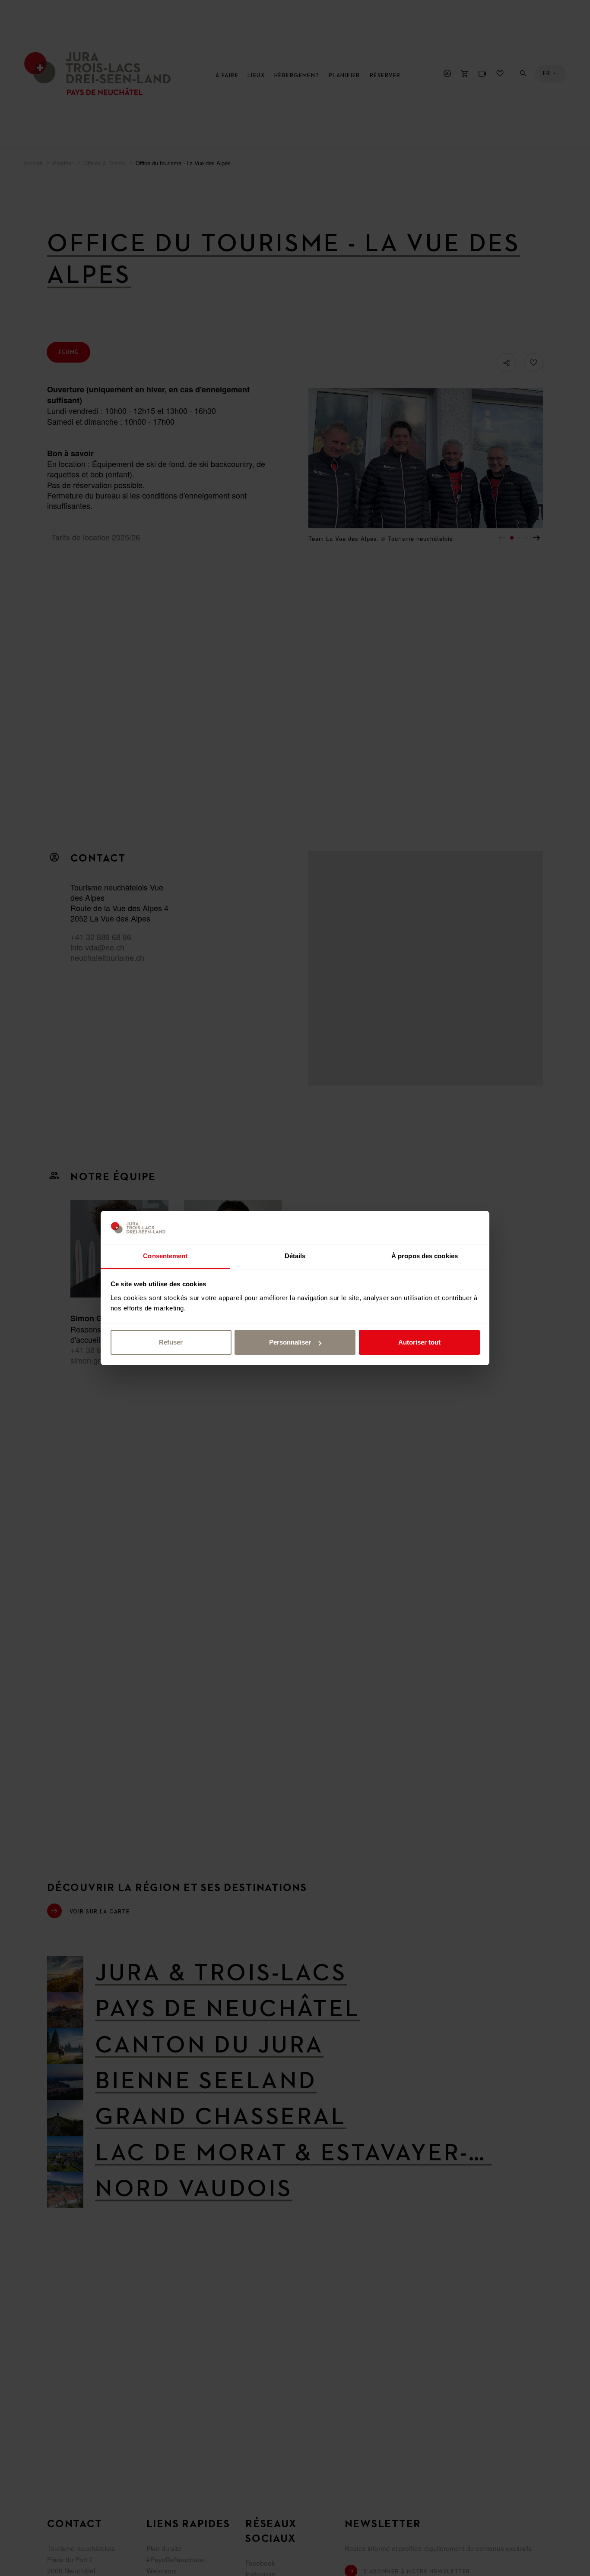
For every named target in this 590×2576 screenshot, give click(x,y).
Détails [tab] (295, 1256)
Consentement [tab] (165, 1256)
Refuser (171, 1342)
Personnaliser (290, 1342)
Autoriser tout (419, 1342)
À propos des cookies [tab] (425, 1256)
